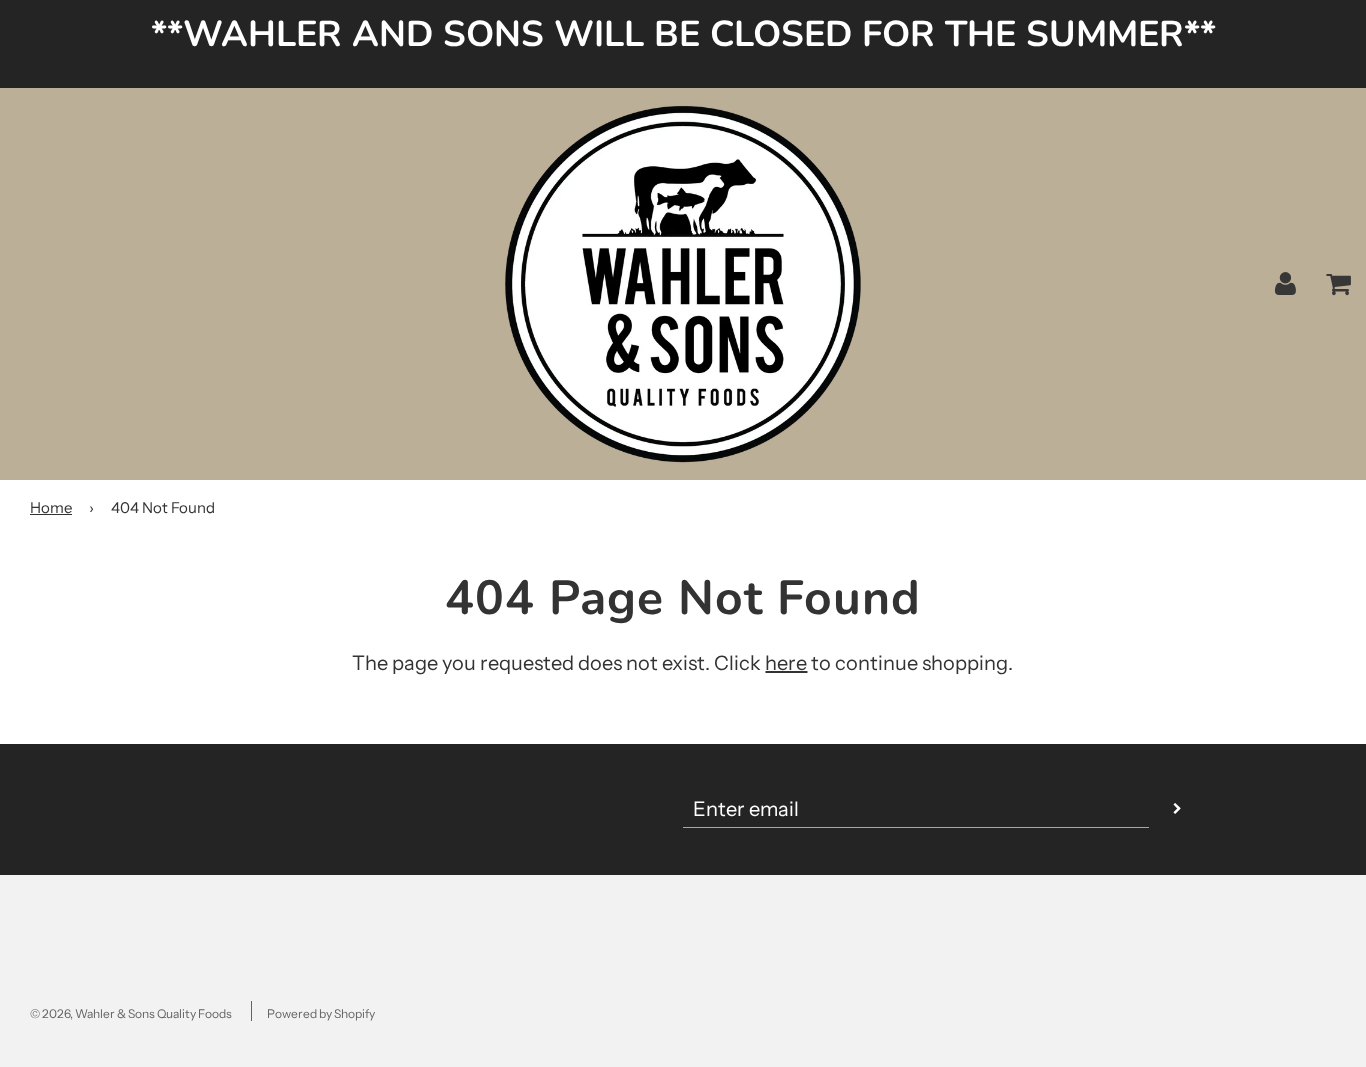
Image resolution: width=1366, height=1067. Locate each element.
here (786, 663)
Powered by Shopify (321, 1013)
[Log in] (1285, 283)
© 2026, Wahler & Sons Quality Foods (131, 1013)
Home (51, 507)
